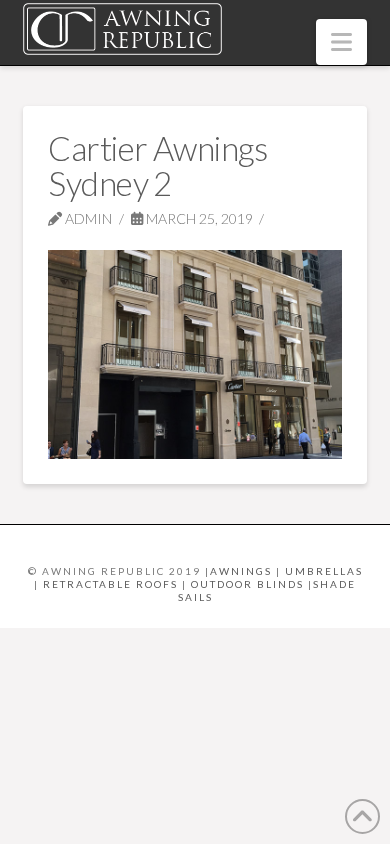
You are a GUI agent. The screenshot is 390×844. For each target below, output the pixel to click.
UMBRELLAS (324, 571)
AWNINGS (241, 571)
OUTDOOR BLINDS (247, 584)
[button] (341, 42)
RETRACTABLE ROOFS (110, 584)
